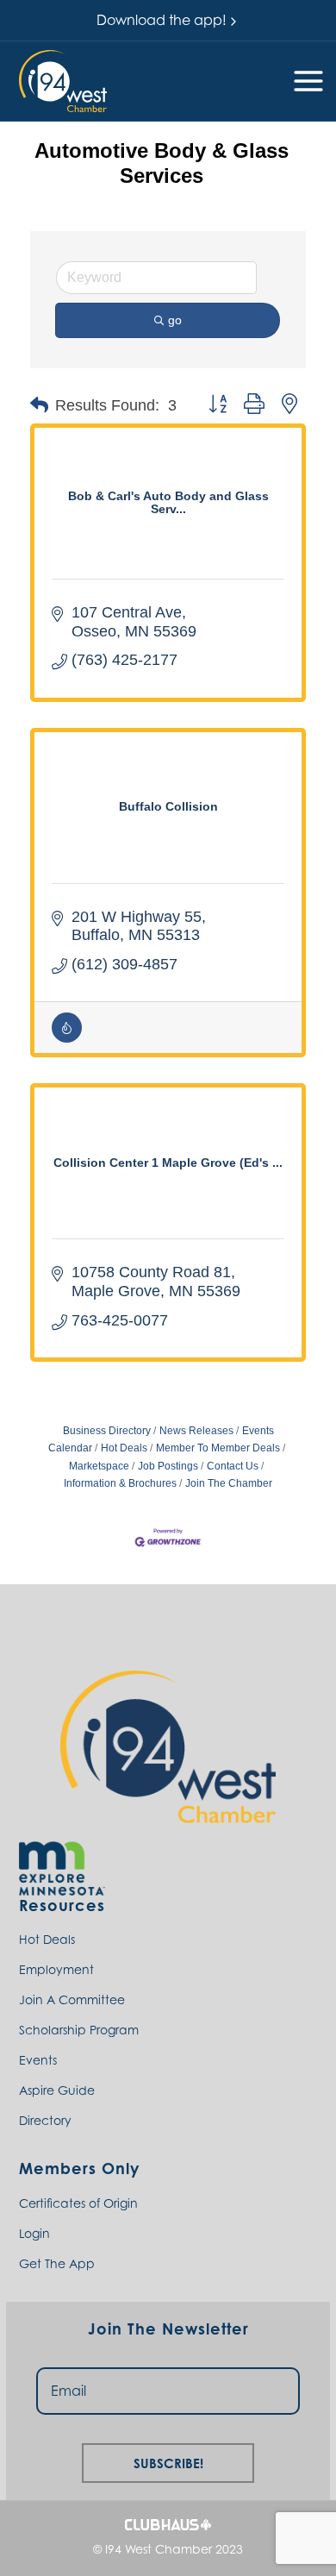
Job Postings (168, 1466)
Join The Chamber (229, 1483)
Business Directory (107, 1431)
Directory (45, 2120)
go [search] (175, 320)
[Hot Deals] (67, 1038)
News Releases (196, 1431)
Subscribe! (168, 2461)
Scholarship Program (79, 2030)
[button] (63, 81)
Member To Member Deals (218, 1448)
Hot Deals (124, 1448)
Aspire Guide (57, 2090)
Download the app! (162, 20)
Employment (56, 1969)
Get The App (57, 2263)
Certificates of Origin (78, 2203)
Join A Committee (72, 1999)
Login (34, 2233)
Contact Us (233, 1466)
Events (38, 2060)
